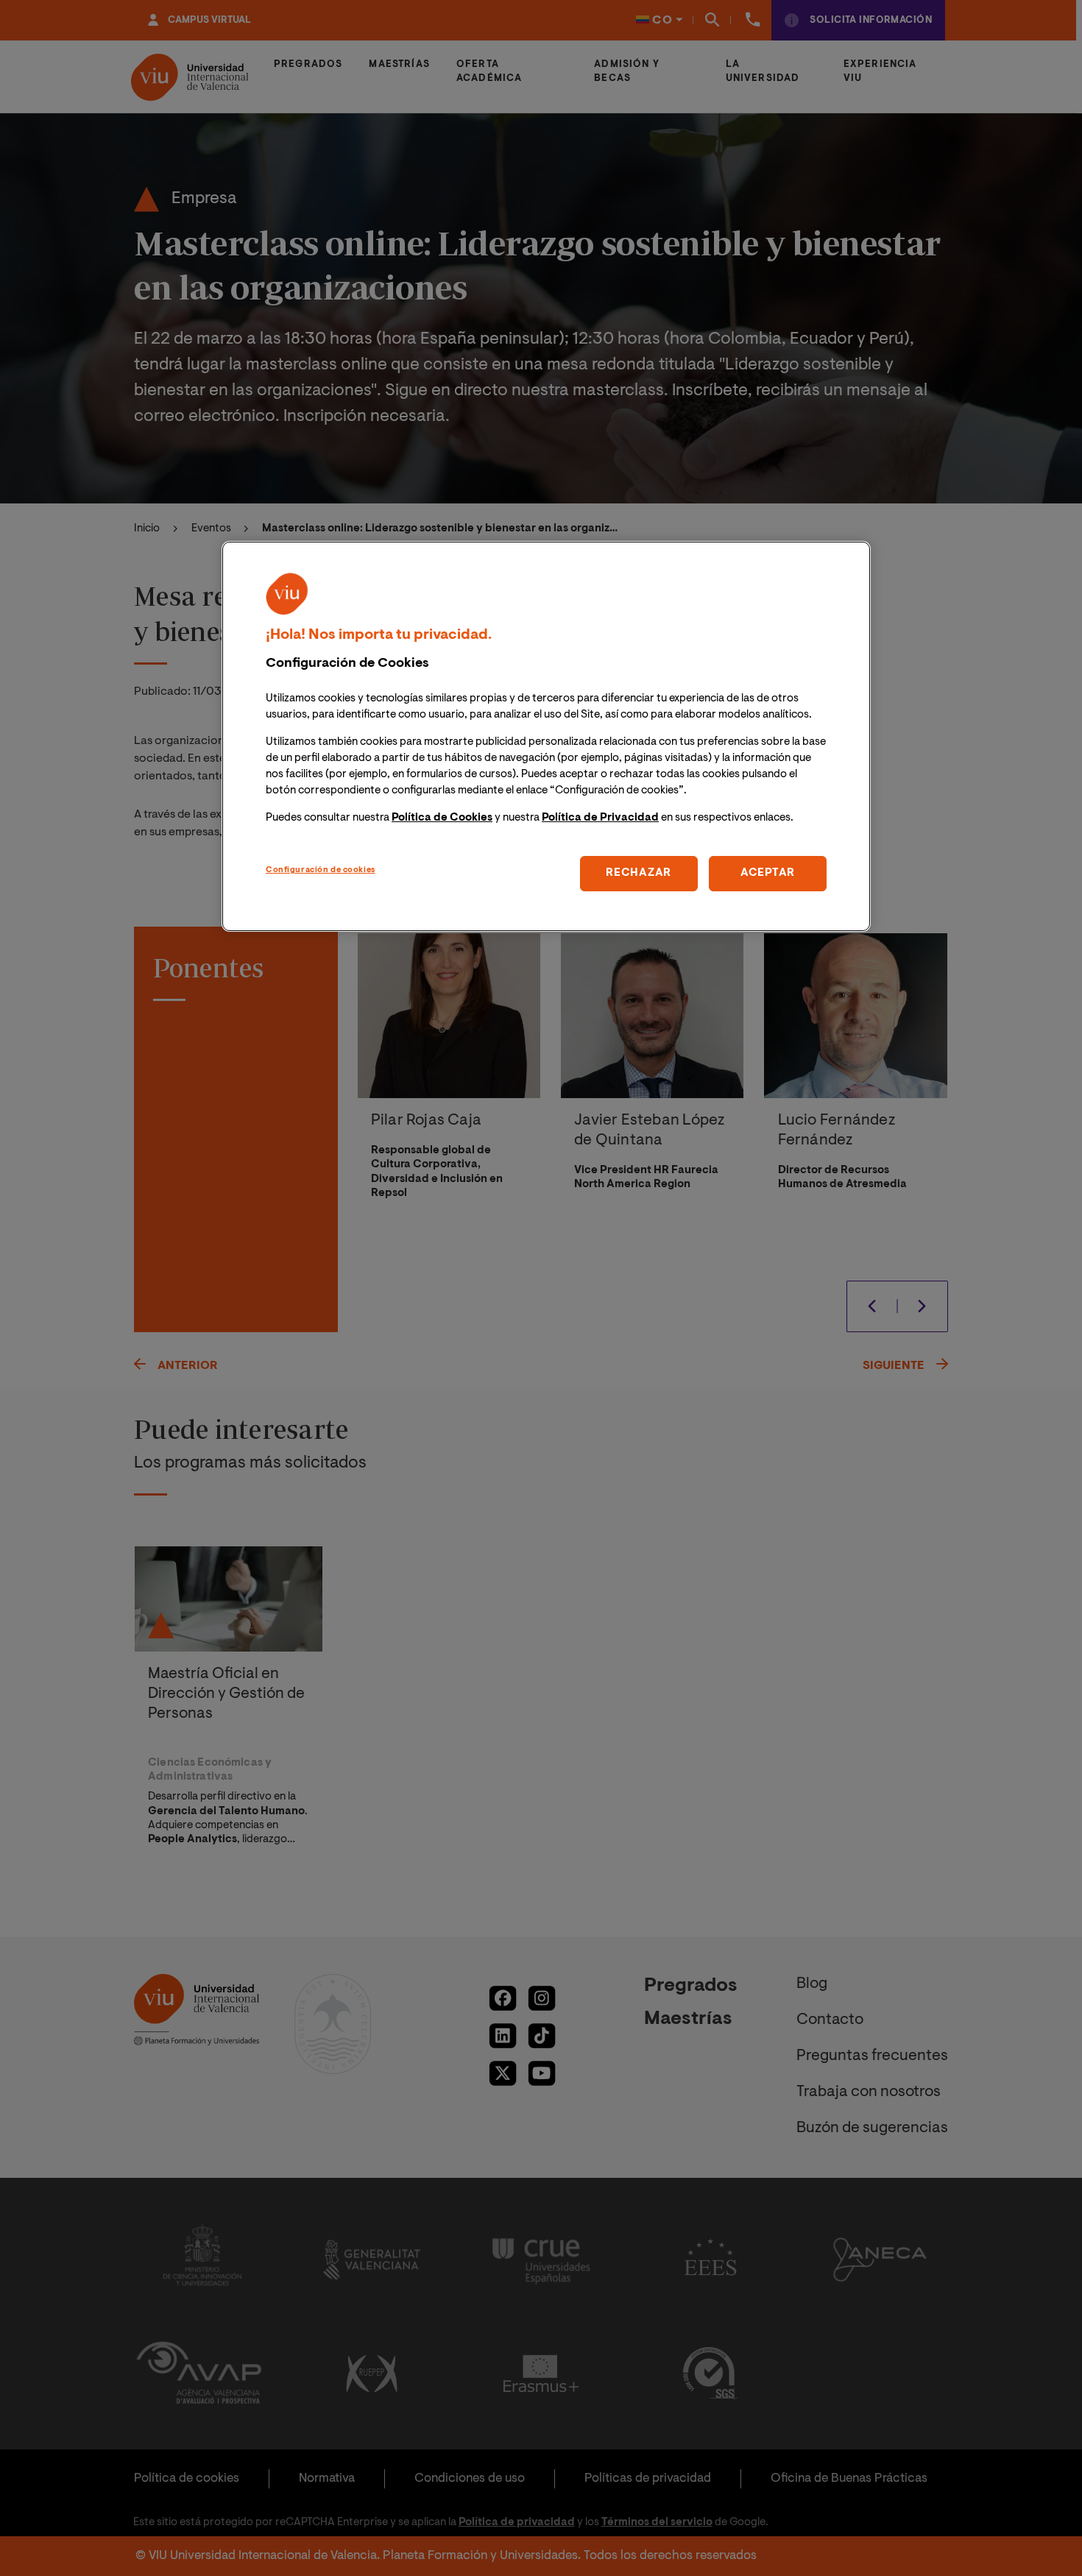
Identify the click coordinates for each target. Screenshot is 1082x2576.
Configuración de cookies (321, 870)
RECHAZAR (639, 873)
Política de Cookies (442, 818)
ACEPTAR (768, 873)
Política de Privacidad (600, 818)
